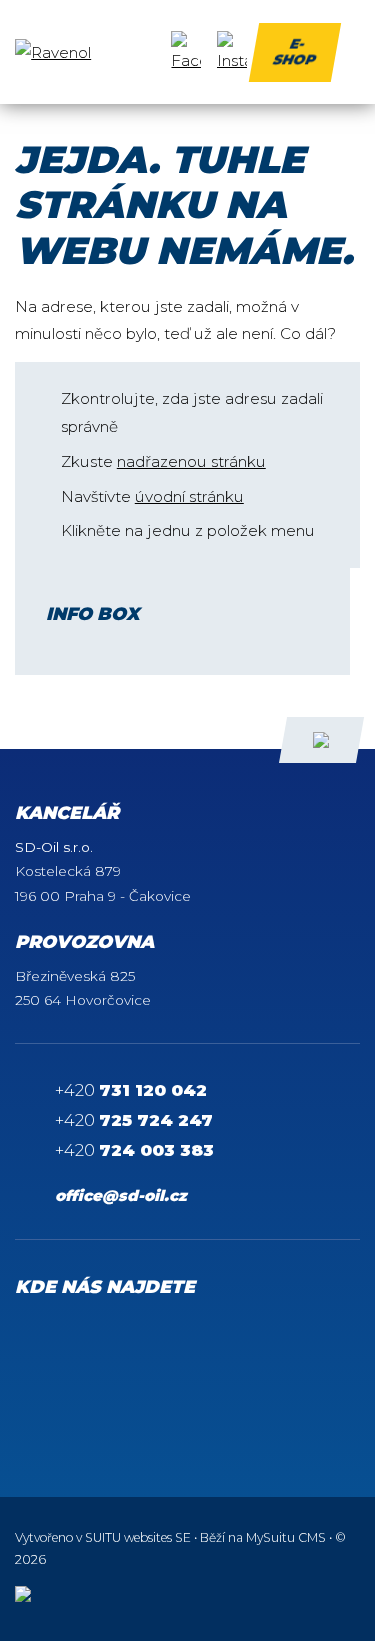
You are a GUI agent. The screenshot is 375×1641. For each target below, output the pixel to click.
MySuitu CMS (286, 1537)
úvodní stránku (189, 496)
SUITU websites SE (138, 1537)
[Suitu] (89, 52)
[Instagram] (232, 52)
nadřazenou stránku (191, 461)
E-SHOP (293, 51)
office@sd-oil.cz (121, 1195)
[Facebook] (186, 52)
